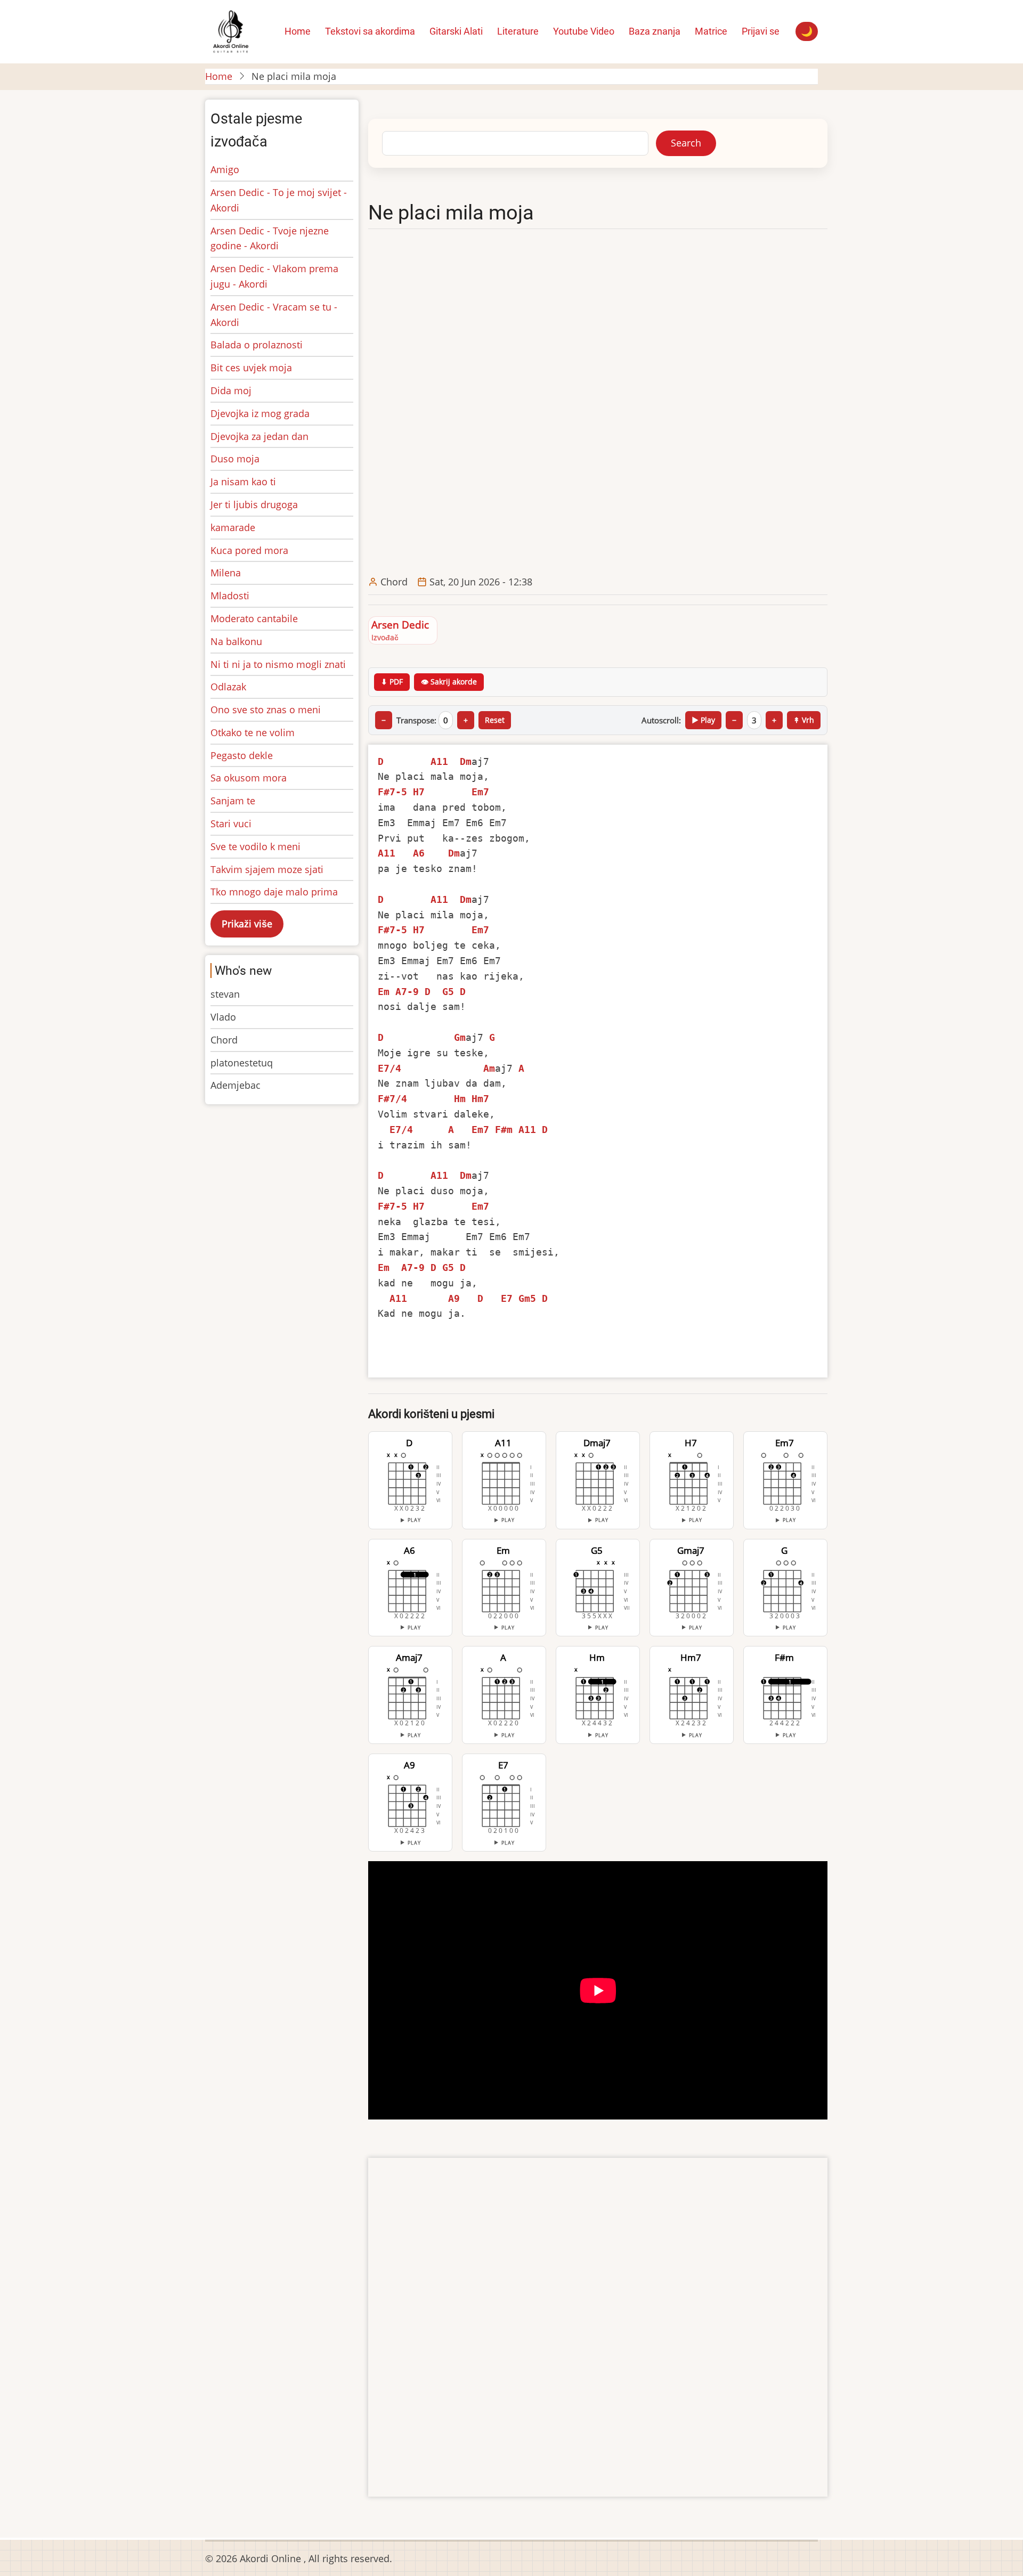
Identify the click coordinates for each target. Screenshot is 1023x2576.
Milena (226, 573)
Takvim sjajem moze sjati (267, 869)
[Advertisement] (598, 403)
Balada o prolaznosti (257, 345)
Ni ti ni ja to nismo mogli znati (278, 664)
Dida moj (231, 390)
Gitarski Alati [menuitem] (456, 31)
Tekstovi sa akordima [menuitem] (370, 31)
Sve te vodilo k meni (255, 846)
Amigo (225, 169)
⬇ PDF (392, 682)
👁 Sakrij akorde (449, 682)
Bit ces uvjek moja (251, 368)
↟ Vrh (804, 720)
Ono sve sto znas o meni (266, 710)
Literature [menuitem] (518, 31)
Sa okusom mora (249, 778)
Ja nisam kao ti (243, 482)
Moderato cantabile (254, 618)
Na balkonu (236, 641)
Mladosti (230, 596)
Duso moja (235, 459)
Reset (495, 720)
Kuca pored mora (249, 550)
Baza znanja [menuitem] (655, 31)
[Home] (230, 30)
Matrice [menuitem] (711, 31)
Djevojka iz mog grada (260, 413)
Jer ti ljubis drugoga (254, 504)
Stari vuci (231, 824)
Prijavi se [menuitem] (761, 31)
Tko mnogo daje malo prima (274, 892)
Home (219, 76)
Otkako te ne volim (253, 732)
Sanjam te (233, 801)
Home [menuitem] (298, 31)
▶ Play (703, 720)
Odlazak (228, 687)
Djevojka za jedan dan (259, 436)
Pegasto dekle (242, 755)
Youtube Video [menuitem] (584, 31)
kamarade (233, 527)
